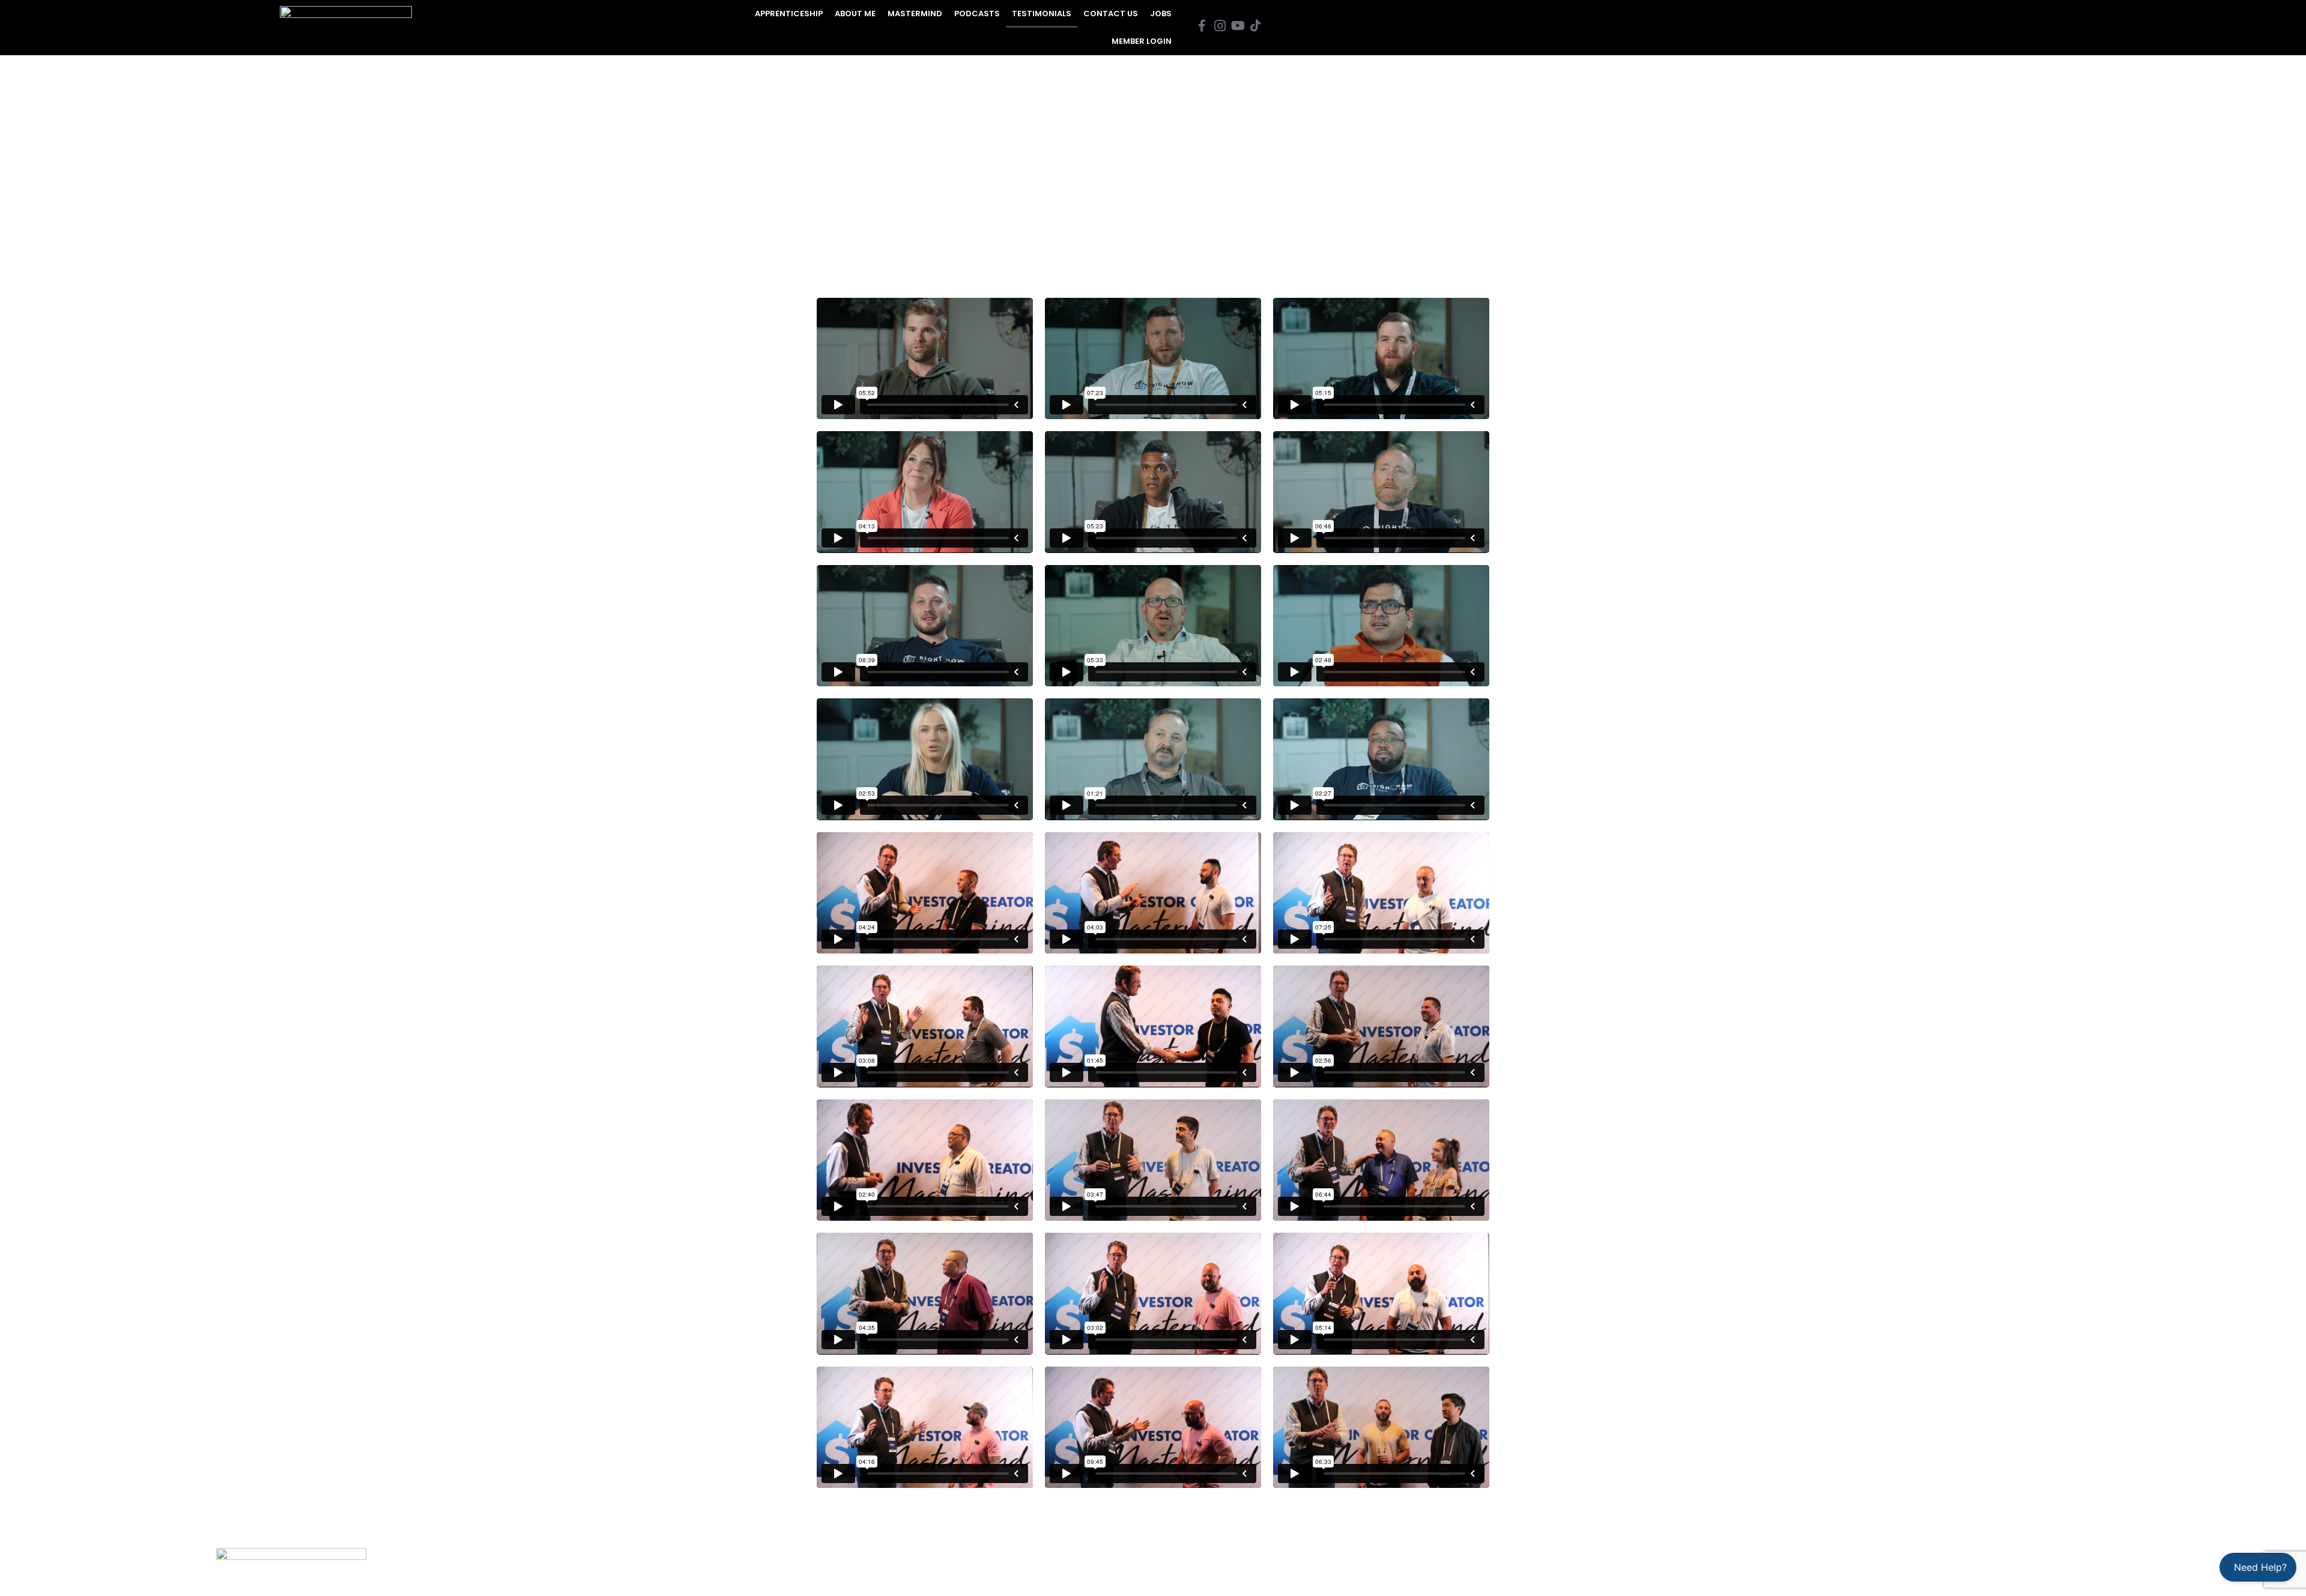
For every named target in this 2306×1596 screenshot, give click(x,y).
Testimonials (1042, 14)
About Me (855, 14)
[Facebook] (2096, 1566)
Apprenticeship (789, 14)
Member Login (1142, 41)
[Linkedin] (2216, 1566)
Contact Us (1111, 14)
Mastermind (915, 14)
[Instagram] (2126, 1566)
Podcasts (977, 14)
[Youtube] (2156, 1566)
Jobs (1161, 14)
